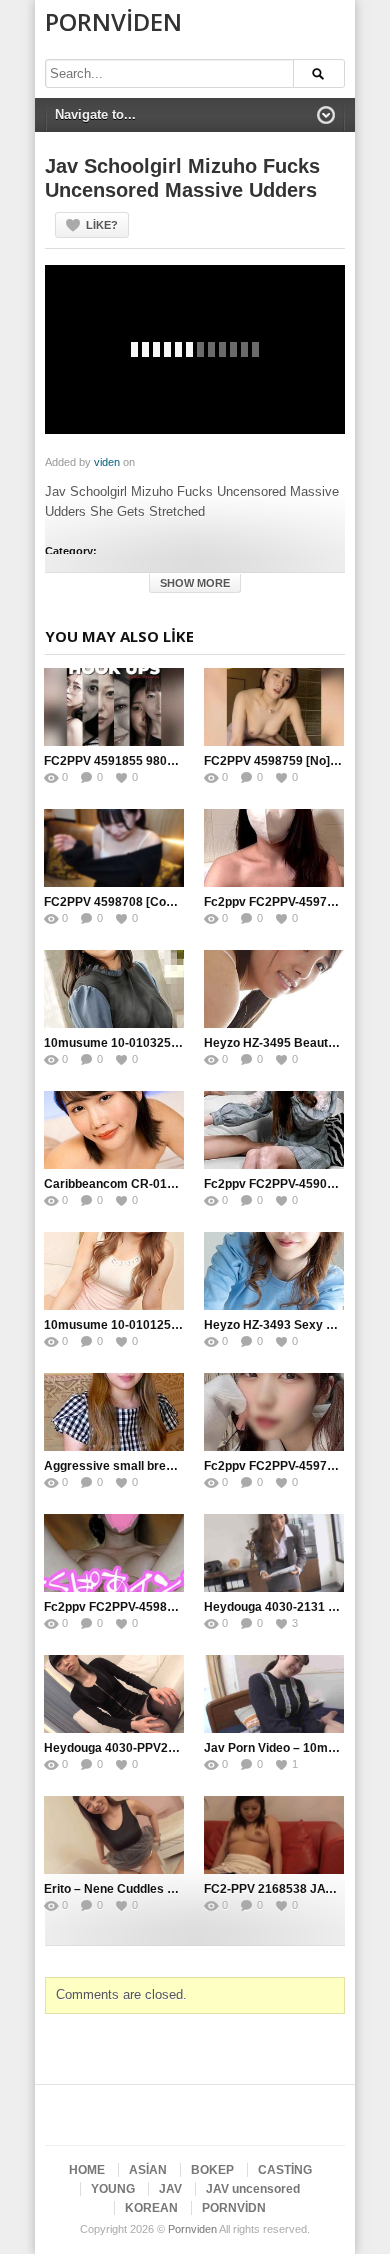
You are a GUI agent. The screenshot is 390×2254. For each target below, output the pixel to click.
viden (107, 462)
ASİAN (148, 2170)
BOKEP (212, 2170)
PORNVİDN (234, 2208)
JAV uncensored (253, 2189)
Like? (102, 225)
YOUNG (113, 2189)
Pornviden (113, 21)
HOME (87, 2170)
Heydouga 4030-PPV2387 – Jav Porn (148, 1748)
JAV (170, 2189)
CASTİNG (285, 2170)
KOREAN (151, 2208)
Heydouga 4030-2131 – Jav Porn (296, 1607)
